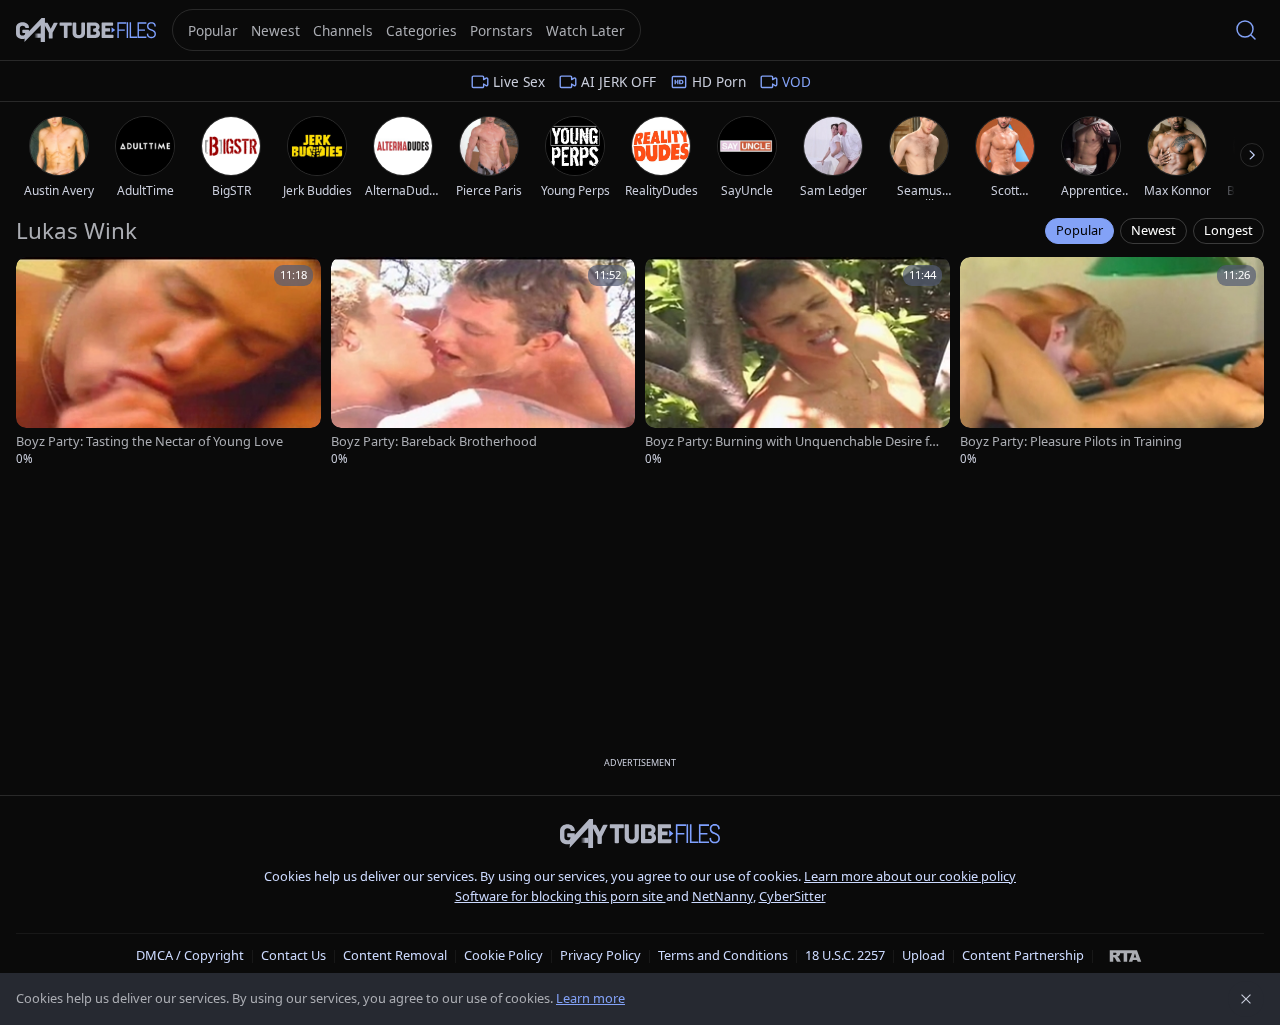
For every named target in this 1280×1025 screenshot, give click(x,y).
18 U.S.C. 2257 (845, 955)
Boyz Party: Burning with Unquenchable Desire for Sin (791, 441)
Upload (923, 955)
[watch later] (38, 279)
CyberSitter (792, 896)
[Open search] (1246, 30)
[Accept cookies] (1246, 999)
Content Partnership (1023, 955)
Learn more (590, 998)
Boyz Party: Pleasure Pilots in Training (1071, 441)
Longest (1228, 230)
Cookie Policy (503, 955)
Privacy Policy (600, 955)
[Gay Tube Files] (86, 30)
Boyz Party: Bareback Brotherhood (434, 441)
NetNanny (722, 896)
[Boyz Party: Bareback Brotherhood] (483, 362)
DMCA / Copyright (190, 955)
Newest (1153, 230)
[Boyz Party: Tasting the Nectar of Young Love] (168, 362)
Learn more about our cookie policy (910, 876)
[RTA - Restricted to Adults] (1125, 955)
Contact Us (293, 955)
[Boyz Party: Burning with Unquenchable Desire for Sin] (797, 362)
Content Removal (395, 955)
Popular (1079, 230)
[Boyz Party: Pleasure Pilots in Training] (1112, 362)
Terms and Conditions (723, 955)
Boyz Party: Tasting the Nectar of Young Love (149, 441)
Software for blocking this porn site (560, 896)
